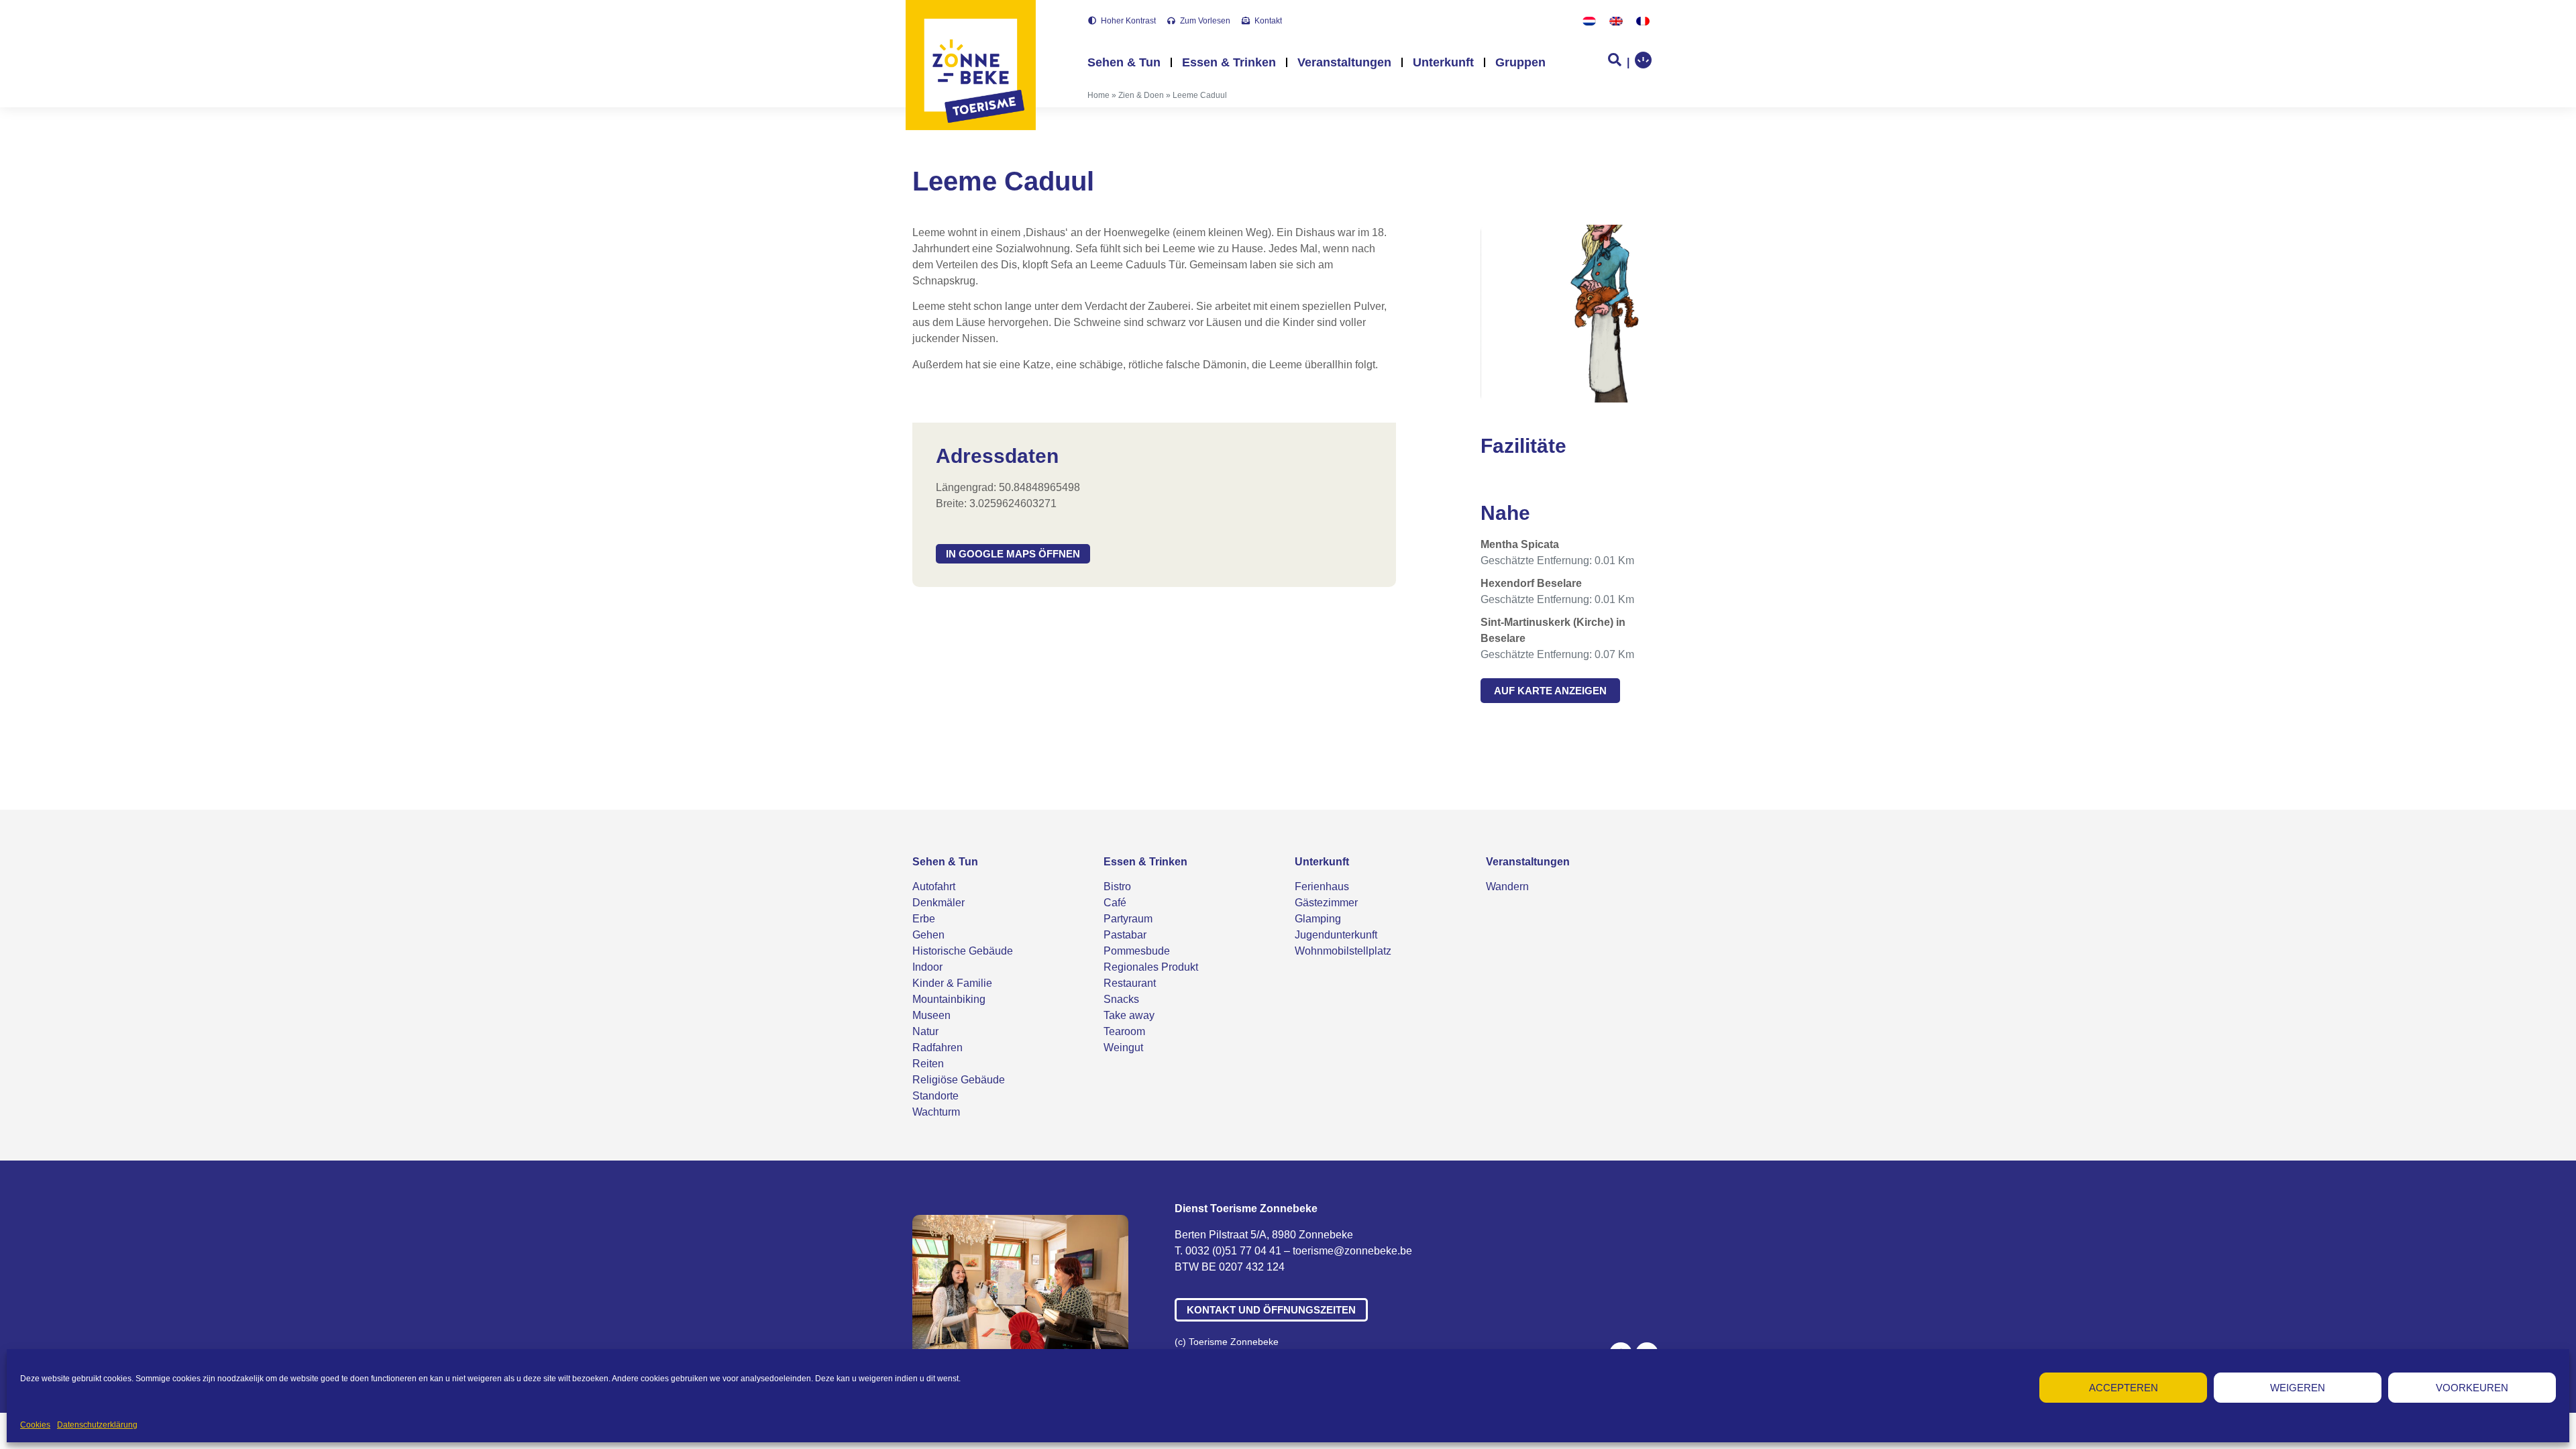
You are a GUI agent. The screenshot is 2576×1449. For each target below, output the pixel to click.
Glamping (1318, 919)
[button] (1013, 554)
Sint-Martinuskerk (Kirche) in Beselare (1553, 630)
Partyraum (1128, 919)
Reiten (928, 1064)
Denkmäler (938, 903)
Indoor (927, 967)
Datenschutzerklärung (97, 1425)
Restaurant (1130, 983)
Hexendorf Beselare (1531, 583)
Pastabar (1125, 935)
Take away (1129, 1015)
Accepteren (2124, 1388)
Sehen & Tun (1124, 62)
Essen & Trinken (1229, 62)
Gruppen (1520, 62)
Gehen (928, 935)
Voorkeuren (2472, 1388)
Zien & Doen (1141, 95)
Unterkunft (1443, 62)
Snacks (1121, 999)
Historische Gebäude (963, 951)
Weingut (1123, 1048)
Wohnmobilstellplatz (1343, 951)
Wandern (1507, 887)
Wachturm (936, 1112)
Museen (931, 1015)
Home (1098, 95)
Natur (925, 1031)
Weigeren (2298, 1388)
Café (1115, 903)
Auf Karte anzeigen (1550, 691)
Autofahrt (934, 887)
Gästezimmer (1326, 903)
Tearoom (1124, 1031)
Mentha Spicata (1520, 544)
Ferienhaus (1322, 887)
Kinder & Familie (952, 983)
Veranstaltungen (1344, 62)
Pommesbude (1137, 951)
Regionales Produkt (1151, 967)
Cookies (35, 1425)
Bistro (1117, 887)
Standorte (935, 1096)
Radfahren (937, 1048)
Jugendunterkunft (1336, 935)
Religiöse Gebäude (959, 1080)
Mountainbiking (949, 999)
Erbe (924, 919)
